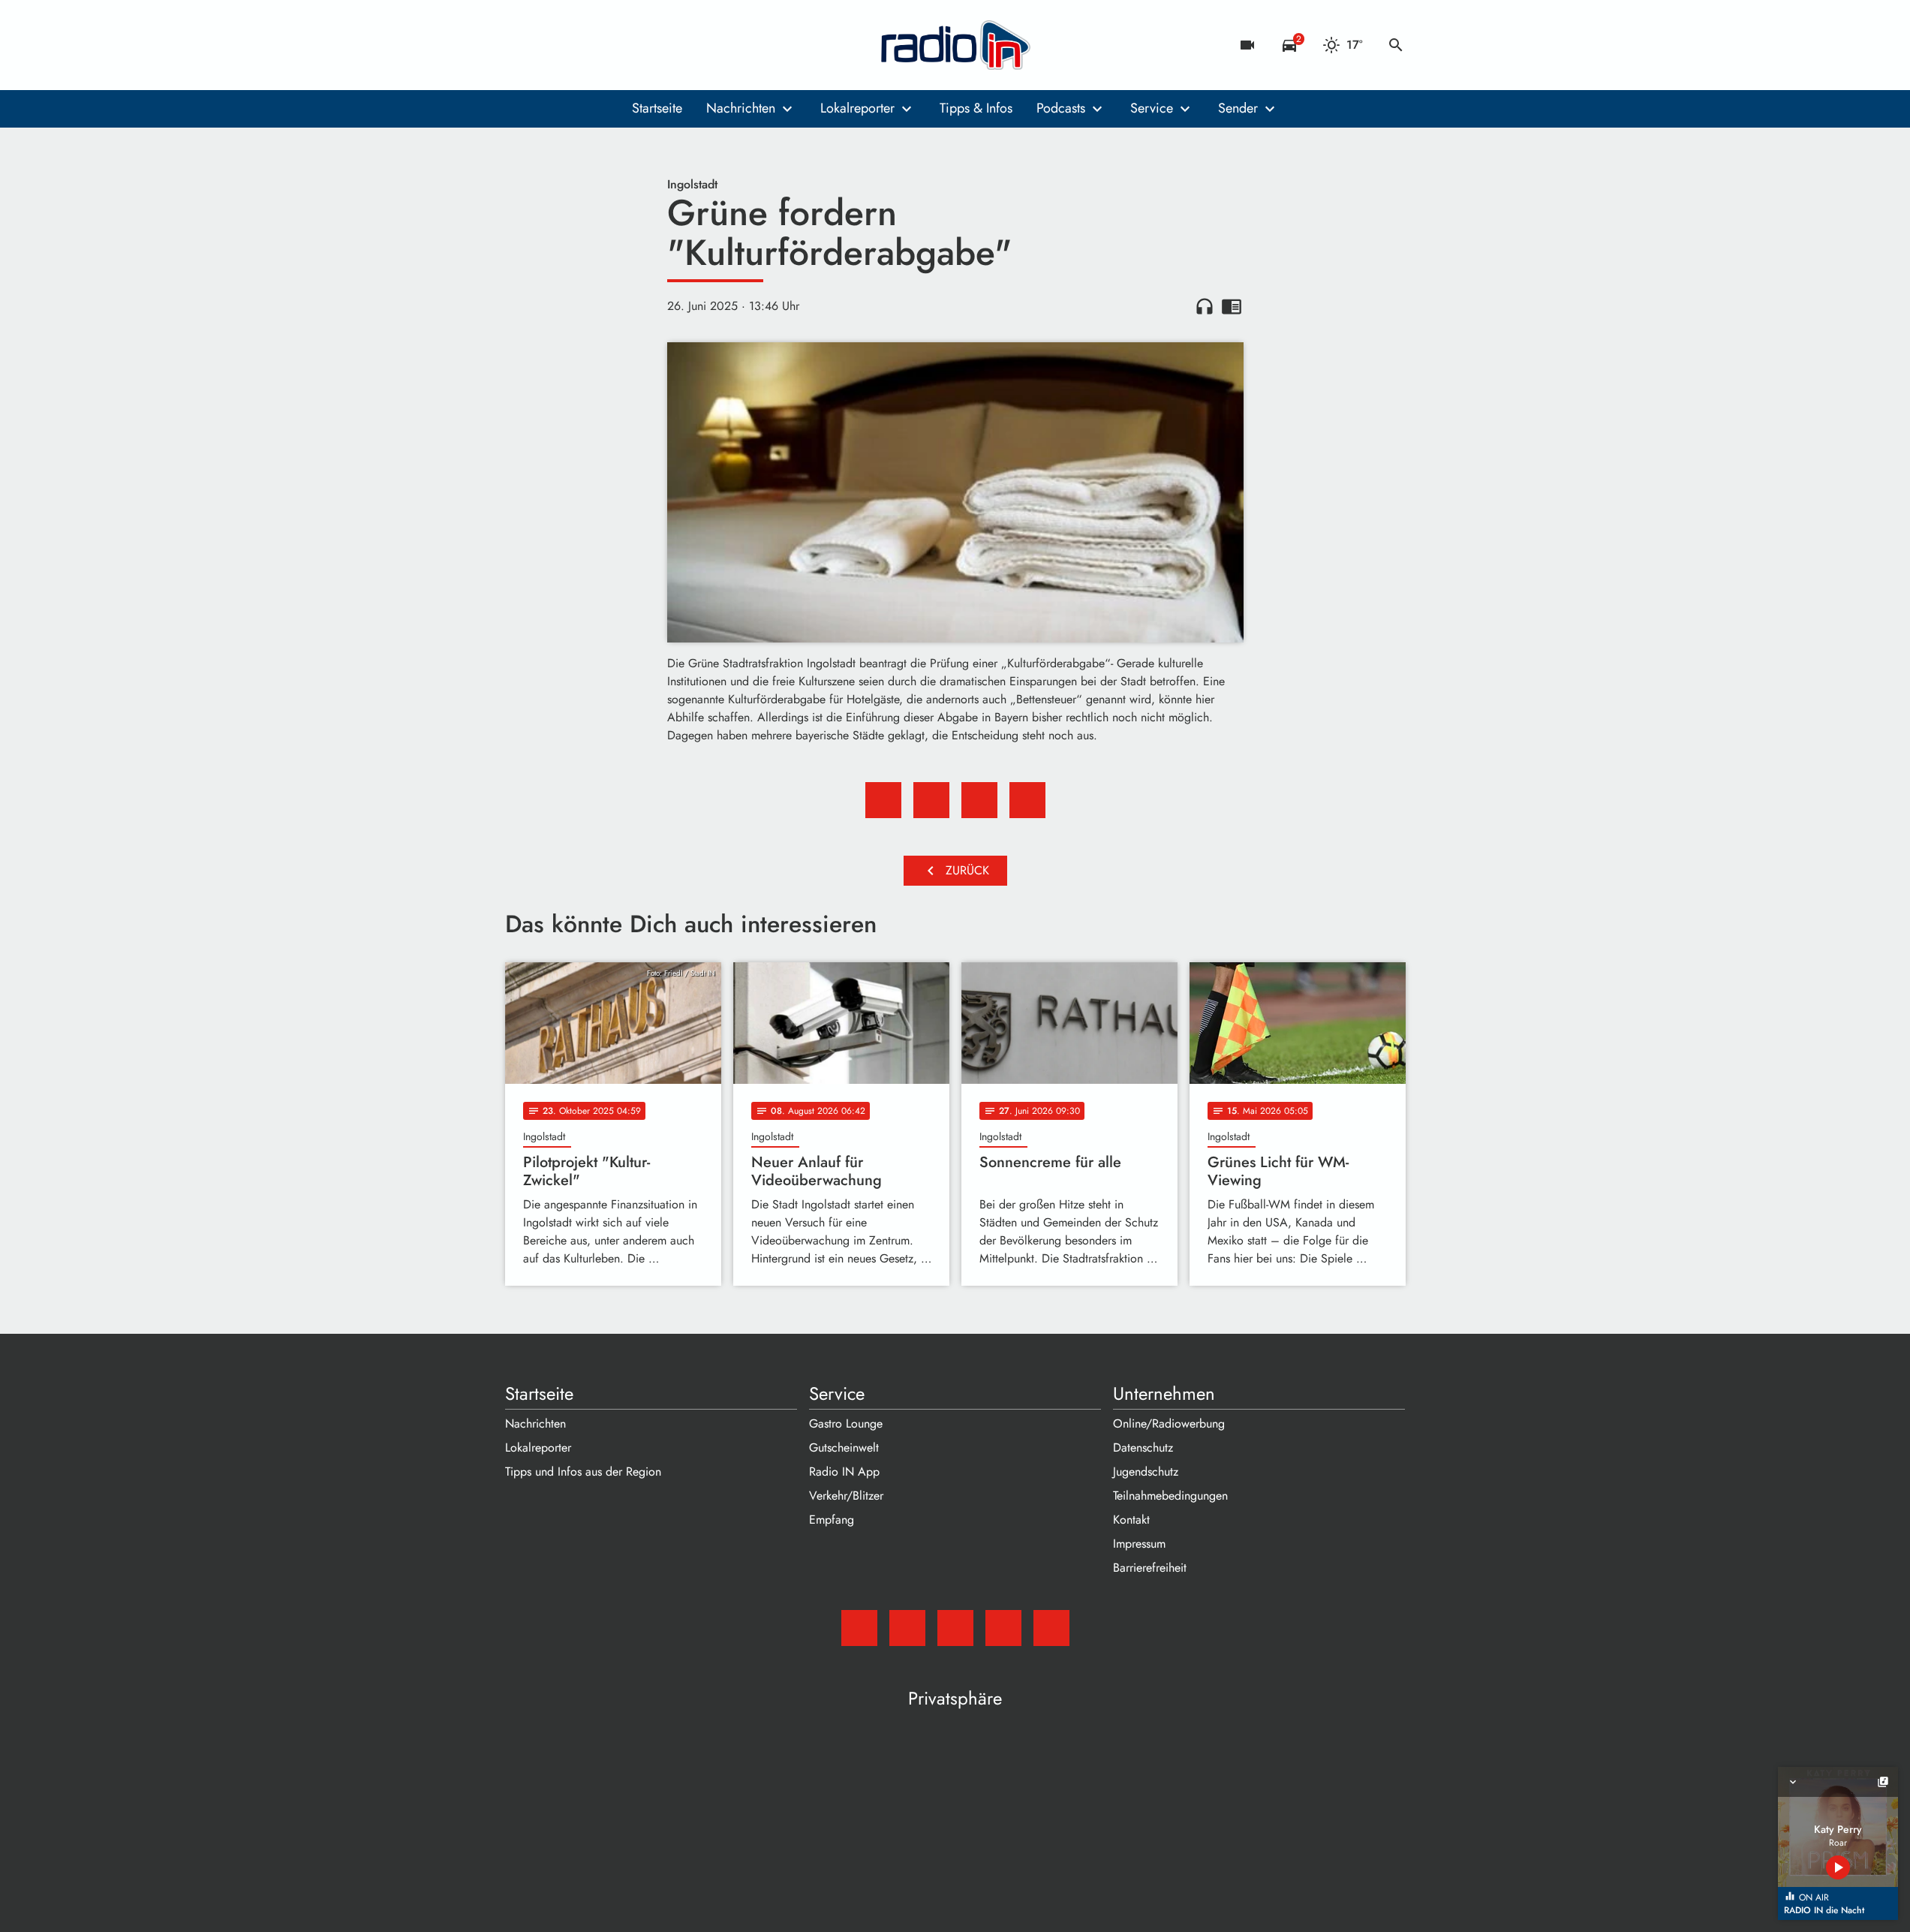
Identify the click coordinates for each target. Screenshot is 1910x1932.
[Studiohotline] (640, 45)
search (1396, 45)
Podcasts (1061, 108)
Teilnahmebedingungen (1170, 1496)
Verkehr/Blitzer (846, 1496)
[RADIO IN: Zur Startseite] (955, 45)
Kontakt (1131, 1520)
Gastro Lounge (846, 1423)
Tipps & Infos (976, 108)
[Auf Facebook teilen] (883, 800)
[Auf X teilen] (931, 800)
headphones (1205, 306)
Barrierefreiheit (1150, 1568)
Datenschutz (1143, 1447)
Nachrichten (741, 108)
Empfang (832, 1520)
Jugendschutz (1146, 1472)
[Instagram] (580, 45)
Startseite (657, 108)
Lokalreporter (857, 108)
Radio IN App (844, 1472)
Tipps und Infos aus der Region (583, 1472)
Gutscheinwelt (844, 1447)
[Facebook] (550, 45)
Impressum (1139, 1544)
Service (1152, 108)
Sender (1238, 108)
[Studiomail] (520, 45)
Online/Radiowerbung (1169, 1423)
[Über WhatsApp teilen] (979, 800)
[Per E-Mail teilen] (1027, 800)
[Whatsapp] (610, 45)
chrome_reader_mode (1232, 306)
